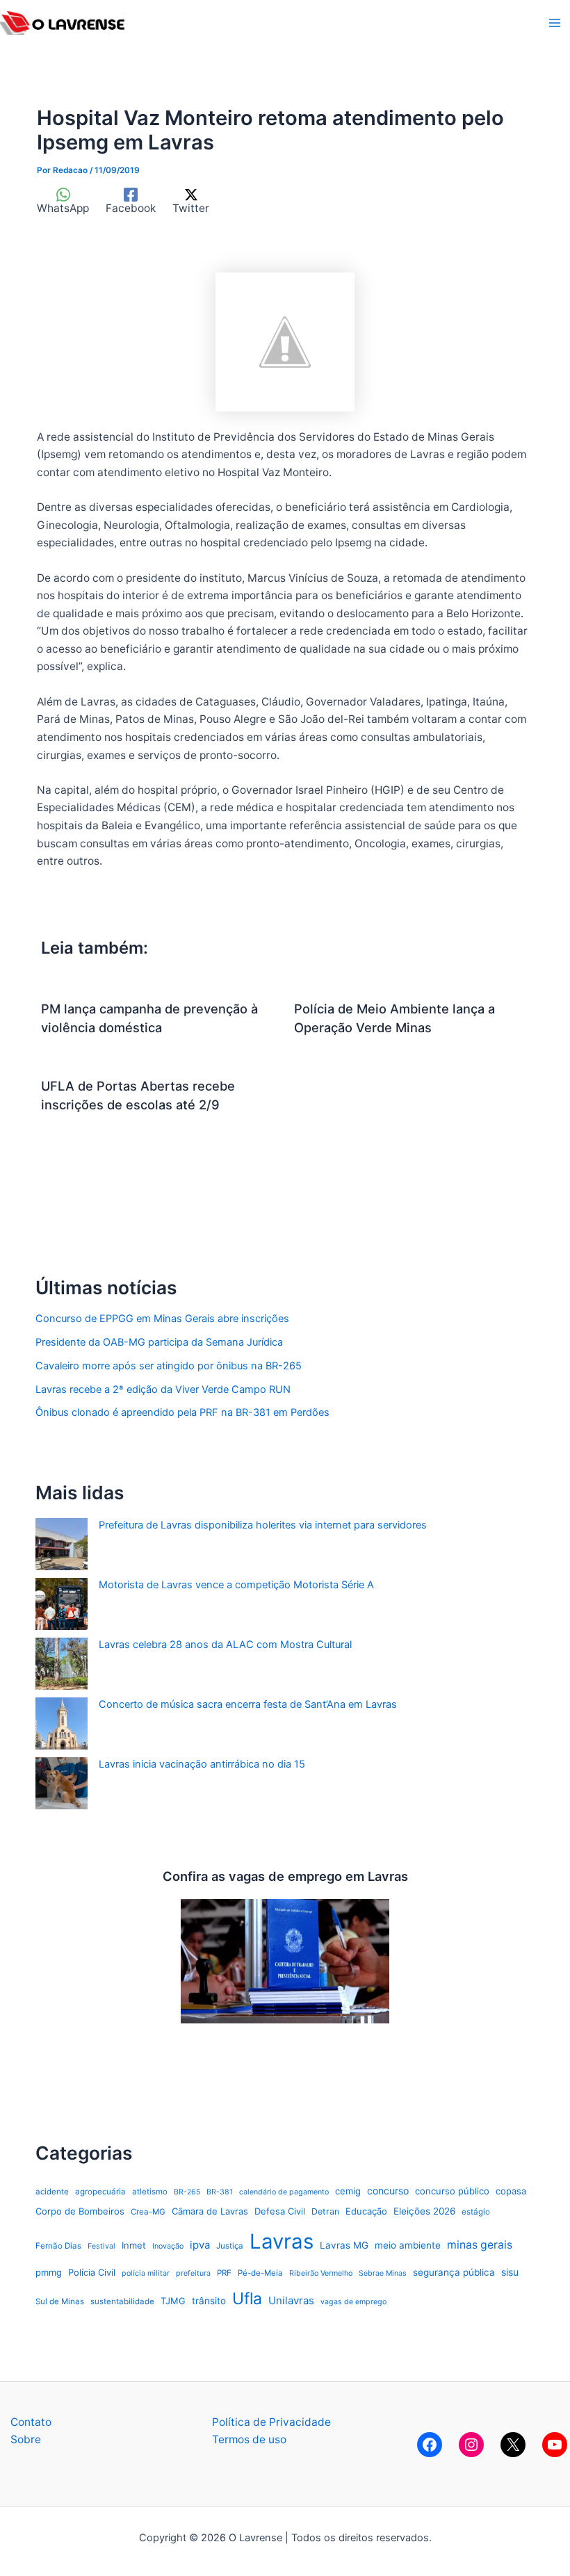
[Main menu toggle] (555, 23)
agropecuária (100, 2192)
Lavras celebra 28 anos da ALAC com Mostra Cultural (225, 1645)
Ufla (247, 2299)
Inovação (168, 2246)
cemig (348, 2191)
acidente (52, 2192)
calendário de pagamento (284, 2192)
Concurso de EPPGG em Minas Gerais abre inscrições (162, 1319)
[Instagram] (471, 2445)
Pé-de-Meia (260, 2273)
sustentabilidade (122, 2301)
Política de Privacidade (271, 2422)
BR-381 (220, 2192)
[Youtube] (555, 2445)
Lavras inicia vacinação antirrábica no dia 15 (202, 1764)
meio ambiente (408, 2245)
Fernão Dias (58, 2246)
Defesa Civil (280, 2211)
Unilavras (291, 2300)
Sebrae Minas (383, 2273)
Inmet (134, 2245)
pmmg (49, 2272)
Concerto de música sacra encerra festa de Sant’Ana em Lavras (248, 1704)
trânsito (209, 2301)
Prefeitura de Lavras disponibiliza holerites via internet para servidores (263, 1525)
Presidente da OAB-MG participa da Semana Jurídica (159, 1342)
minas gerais (480, 2245)
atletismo (150, 2192)
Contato (31, 2422)
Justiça (230, 2246)
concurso (388, 2191)
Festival (101, 2246)
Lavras (282, 2241)
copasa (511, 2191)
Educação (366, 2211)
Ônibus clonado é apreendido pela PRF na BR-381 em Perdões (182, 1412)
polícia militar (146, 2273)
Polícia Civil (92, 2272)
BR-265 (187, 2192)
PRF (224, 2273)
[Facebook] (430, 2445)
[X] (513, 2445)
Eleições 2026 (424, 2211)
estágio (476, 2212)
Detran (325, 2211)
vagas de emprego (353, 2302)
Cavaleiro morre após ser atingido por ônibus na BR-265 (169, 1366)
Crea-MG (148, 2212)
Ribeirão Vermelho (321, 2273)
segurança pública (454, 2272)
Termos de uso (249, 2439)
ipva (200, 2245)
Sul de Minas (60, 2301)
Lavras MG (344, 2245)
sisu (510, 2272)
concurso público (452, 2191)
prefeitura (193, 2273)
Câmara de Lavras (210, 2211)
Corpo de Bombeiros (80, 2211)
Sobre (26, 2439)
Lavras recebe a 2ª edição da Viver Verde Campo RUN (163, 1389)
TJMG (173, 2301)
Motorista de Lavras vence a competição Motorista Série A (236, 1585)
